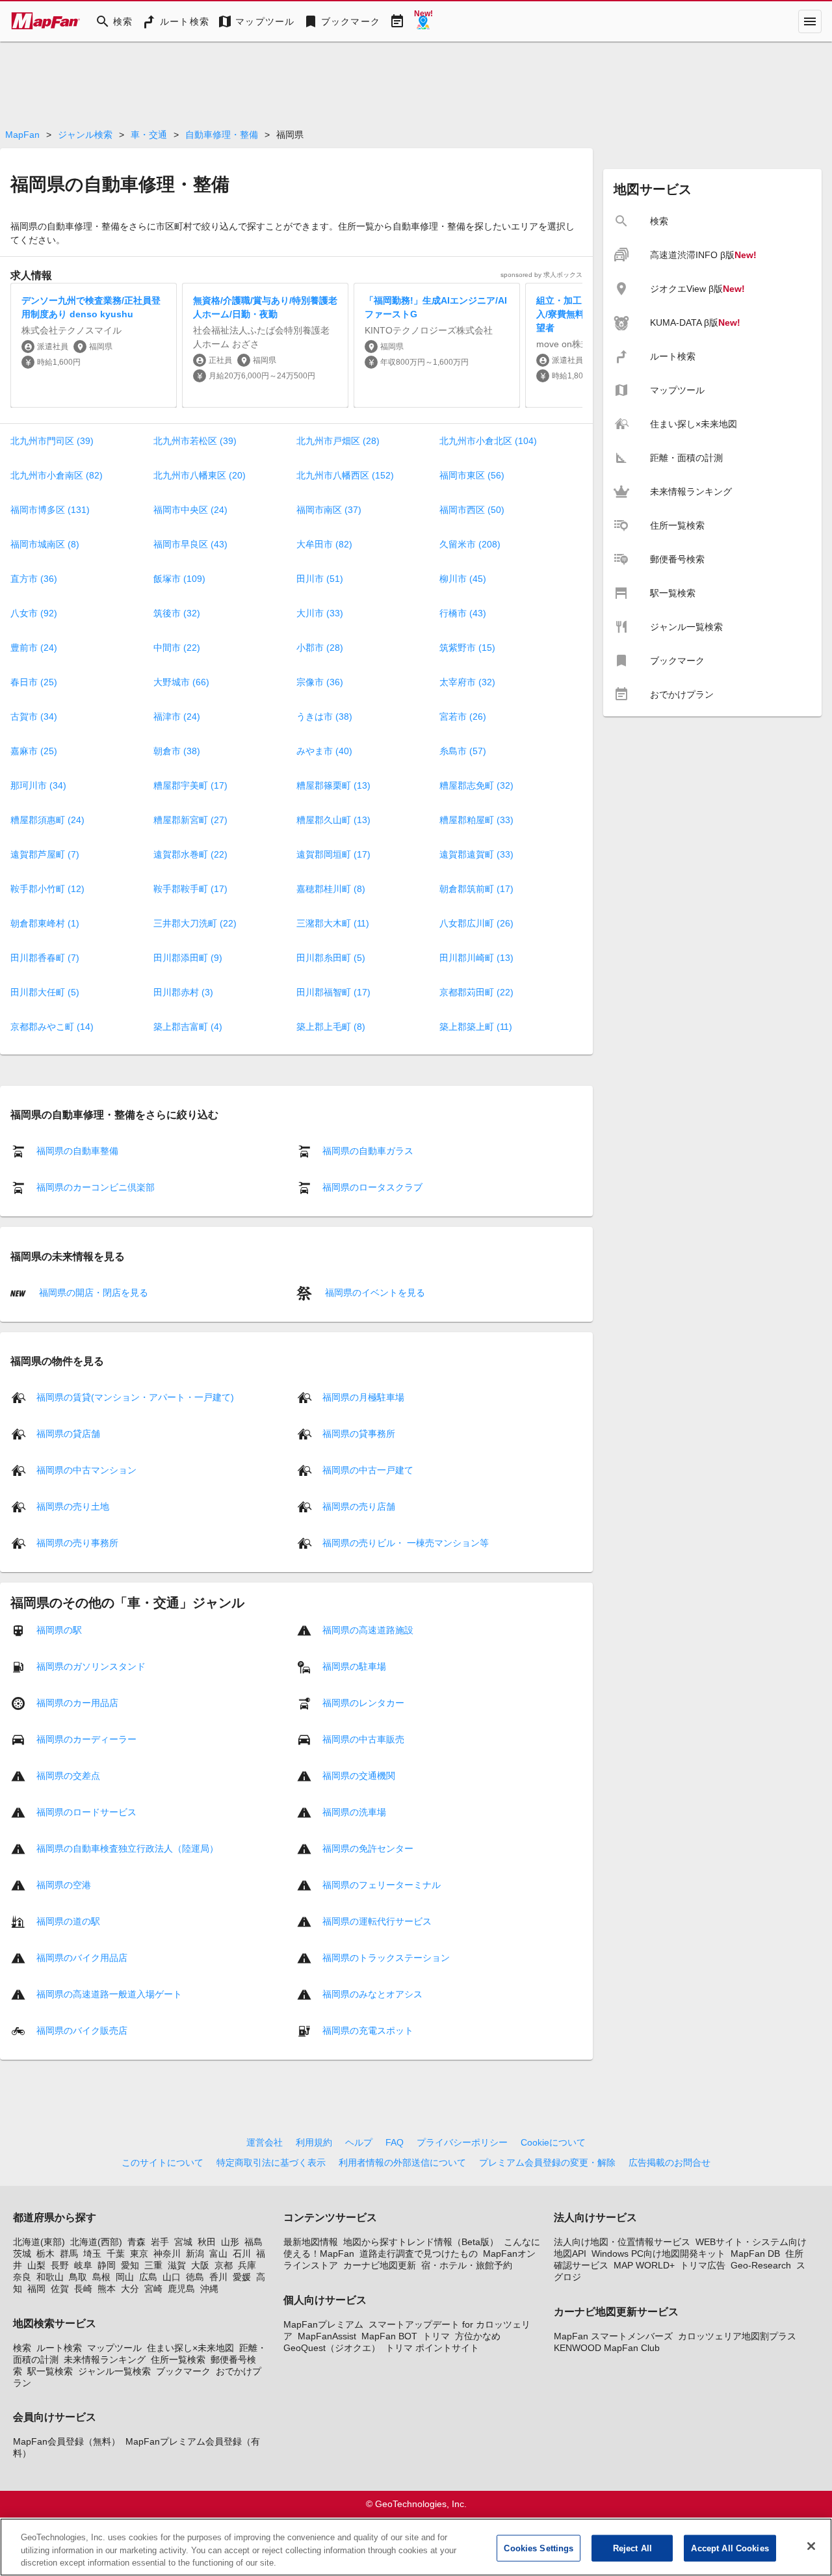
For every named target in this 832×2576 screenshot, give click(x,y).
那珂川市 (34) (38, 785)
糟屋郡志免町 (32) (476, 785)
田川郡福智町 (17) (333, 992)
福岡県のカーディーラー (86, 1739)
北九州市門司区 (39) (52, 441)
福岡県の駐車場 (354, 1666)
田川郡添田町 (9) (188, 958)
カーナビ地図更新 (380, 2265)
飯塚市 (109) (179, 579)
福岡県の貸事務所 (359, 1434)
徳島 (195, 2277)
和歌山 (50, 2277)
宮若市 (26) (463, 716)
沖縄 (209, 2289)
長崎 (83, 2289)
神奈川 (167, 2254)
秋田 (207, 2242)
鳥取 (78, 2277)
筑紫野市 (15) (467, 648)
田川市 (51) (320, 579)
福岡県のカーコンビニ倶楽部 (96, 1187)
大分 (130, 2289)
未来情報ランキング (105, 2359)
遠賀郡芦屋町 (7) (45, 854)
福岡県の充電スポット (368, 2031)
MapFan (22, 135)
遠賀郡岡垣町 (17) (333, 854)
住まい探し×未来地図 (190, 2348)
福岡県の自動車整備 (77, 1151)
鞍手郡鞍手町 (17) (190, 889)
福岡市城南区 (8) (45, 544)
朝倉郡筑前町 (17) (476, 889)
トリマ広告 (703, 2265)
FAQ (395, 2142)
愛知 (130, 2265)
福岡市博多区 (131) (50, 510)
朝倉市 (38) (177, 751)
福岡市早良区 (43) (190, 544)
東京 (139, 2254)
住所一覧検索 (178, 2359)
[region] (416, 2547)
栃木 (45, 2254)
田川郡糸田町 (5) (331, 958)
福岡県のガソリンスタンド (91, 1666)
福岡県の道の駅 (68, 1921)
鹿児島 (181, 2289)
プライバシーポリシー (462, 2142)
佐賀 (60, 2289)
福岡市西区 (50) (472, 510)
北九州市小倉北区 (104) (488, 441)
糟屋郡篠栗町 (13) (333, 785)
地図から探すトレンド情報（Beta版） (421, 2242)
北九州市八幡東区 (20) (200, 475)
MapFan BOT (389, 2336)
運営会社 (265, 2142)
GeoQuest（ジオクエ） (332, 2348)
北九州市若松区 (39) (195, 441)
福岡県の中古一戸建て (368, 1470)
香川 (218, 2277)
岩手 (160, 2242)
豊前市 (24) (34, 648)
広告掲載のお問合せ (669, 2162)
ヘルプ (359, 2142)
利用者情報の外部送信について (402, 2162)
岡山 (125, 2277)
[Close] (811, 2546)
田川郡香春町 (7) (45, 958)
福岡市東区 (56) (472, 475)
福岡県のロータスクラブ (372, 1187)
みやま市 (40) (324, 751)
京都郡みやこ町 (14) (52, 1027)
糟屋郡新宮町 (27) (190, 820)
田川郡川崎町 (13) (476, 958)
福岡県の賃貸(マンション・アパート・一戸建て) (135, 1397)
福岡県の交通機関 (359, 1776)
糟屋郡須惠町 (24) (47, 820)
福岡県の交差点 (68, 1776)
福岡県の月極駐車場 (363, 1397)
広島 (148, 2277)
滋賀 (177, 2265)
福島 (253, 2242)
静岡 (107, 2265)
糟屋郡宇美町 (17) (190, 785)
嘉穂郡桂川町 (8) (331, 889)
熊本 (107, 2289)
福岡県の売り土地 (73, 1506)
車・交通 (149, 135)
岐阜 (83, 2265)
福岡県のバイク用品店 (82, 1958)
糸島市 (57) (463, 751)
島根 (101, 2277)
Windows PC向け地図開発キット (658, 2254)
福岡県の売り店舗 (359, 1506)
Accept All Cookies (730, 2548)
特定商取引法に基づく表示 (271, 2162)
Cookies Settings (539, 2548)
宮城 (183, 2242)
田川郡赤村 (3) (183, 992)
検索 (22, 2348)
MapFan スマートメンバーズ (613, 2336)
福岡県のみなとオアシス (372, 1994)
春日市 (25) (34, 682)
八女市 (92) (34, 613)
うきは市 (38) (324, 716)
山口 (172, 2277)
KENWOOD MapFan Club (607, 2348)
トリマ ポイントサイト (432, 2348)
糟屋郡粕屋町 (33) (476, 820)
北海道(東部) (39, 2242)
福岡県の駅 (59, 1630)
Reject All (632, 2548)
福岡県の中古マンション (86, 1470)
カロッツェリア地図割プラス (737, 2336)
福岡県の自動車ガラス (368, 1151)
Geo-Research (761, 2265)
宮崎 (153, 2289)
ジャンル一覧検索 (114, 2371)
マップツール (114, 2348)
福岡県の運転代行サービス (377, 1921)
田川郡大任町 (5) (45, 992)
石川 (242, 2254)
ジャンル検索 (85, 135)
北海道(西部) (96, 2242)
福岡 (36, 2289)
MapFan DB (755, 2254)
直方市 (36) (34, 579)
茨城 (22, 2254)
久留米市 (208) (470, 544)
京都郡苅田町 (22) (476, 992)
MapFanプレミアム (323, 2324)
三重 (153, 2265)
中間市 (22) (177, 648)
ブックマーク (183, 2371)
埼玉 (92, 2254)
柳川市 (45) (463, 579)
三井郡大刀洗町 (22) (195, 923)
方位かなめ (478, 2336)
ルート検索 (59, 2348)
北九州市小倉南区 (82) (57, 475)
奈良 (22, 2277)
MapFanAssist (327, 2336)
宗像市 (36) (320, 682)
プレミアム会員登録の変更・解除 (547, 2162)
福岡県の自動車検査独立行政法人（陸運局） (127, 1848)
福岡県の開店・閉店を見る (92, 1292)
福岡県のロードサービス (86, 1812)
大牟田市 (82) (324, 544)
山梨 (36, 2265)
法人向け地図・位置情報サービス (622, 2242)
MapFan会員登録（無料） (67, 2441)
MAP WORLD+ (644, 2265)
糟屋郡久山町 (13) (333, 820)
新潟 (195, 2254)
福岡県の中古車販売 (363, 1739)
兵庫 (247, 2265)
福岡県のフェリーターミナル (382, 1885)
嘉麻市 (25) (34, 751)
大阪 (200, 2265)
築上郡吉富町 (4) (188, 1027)
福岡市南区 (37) (329, 510)
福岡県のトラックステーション (386, 1958)
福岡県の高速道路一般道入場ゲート (109, 1994)
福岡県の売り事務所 (77, 1543)
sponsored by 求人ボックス (541, 275)
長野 (60, 2265)
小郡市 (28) (320, 648)
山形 (230, 2242)
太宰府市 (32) (467, 682)
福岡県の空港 (64, 1885)
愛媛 (242, 2277)
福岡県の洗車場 (354, 1812)
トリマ (436, 2336)
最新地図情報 (311, 2242)
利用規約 (314, 2142)
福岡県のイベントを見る (374, 1292)
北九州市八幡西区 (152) (345, 475)
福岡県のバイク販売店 (82, 2031)
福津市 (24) (177, 716)
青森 (136, 2242)
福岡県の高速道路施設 (368, 1630)
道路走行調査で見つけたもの (419, 2254)
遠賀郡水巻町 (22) (190, 854)
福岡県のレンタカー (363, 1703)
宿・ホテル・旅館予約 (467, 2265)
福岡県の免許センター (368, 1848)
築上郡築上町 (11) (476, 1027)
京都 (224, 2265)
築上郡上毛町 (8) (331, 1027)
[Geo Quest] (423, 21)
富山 (218, 2254)
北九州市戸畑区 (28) (338, 441)
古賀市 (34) (34, 716)
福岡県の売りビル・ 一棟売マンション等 (406, 1543)
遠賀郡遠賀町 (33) (476, 854)
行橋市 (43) (463, 613)
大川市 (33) (320, 613)
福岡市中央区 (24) (190, 510)
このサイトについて (162, 2162)
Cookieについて (553, 2142)
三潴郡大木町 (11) (333, 923)
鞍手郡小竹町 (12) (47, 889)
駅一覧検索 (50, 2371)
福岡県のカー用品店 (77, 1703)
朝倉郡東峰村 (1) (45, 923)
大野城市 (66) (181, 682)
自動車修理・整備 (222, 135)
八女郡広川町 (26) (476, 923)
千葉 (116, 2254)
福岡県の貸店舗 (68, 1434)
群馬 (69, 2254)
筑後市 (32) (177, 613)
